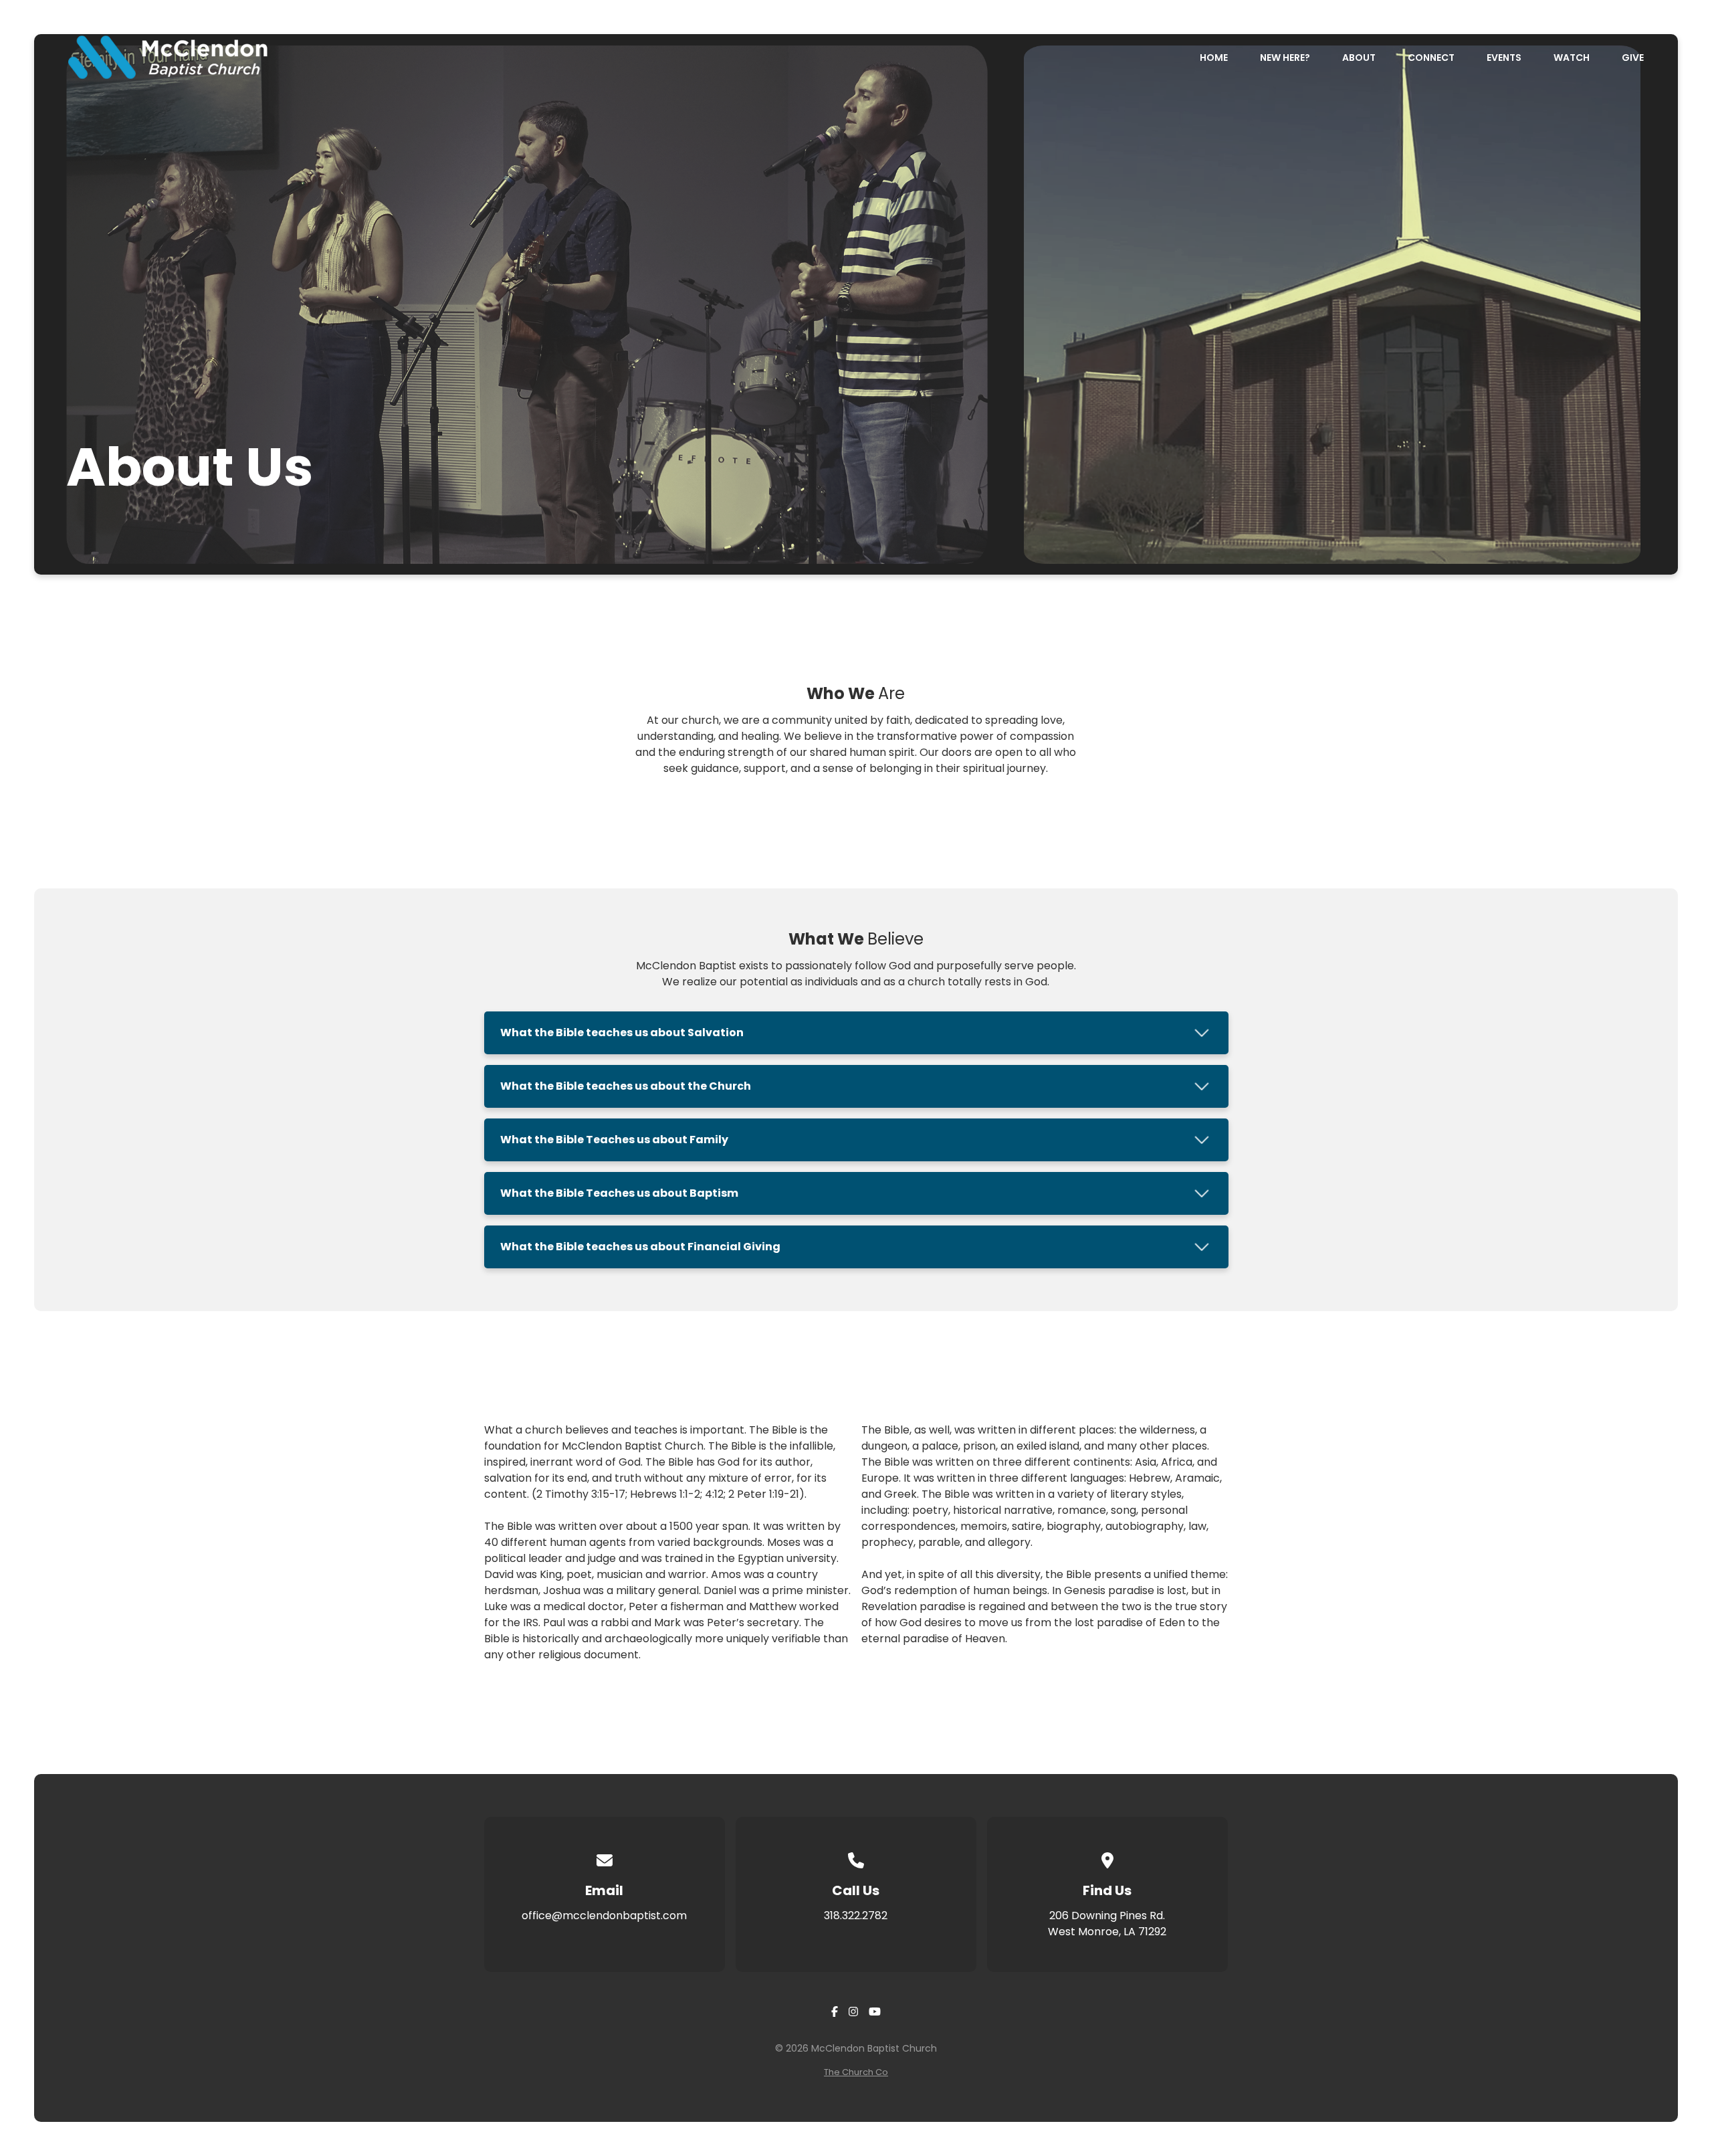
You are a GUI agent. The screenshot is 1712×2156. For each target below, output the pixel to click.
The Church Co (856, 2072)
